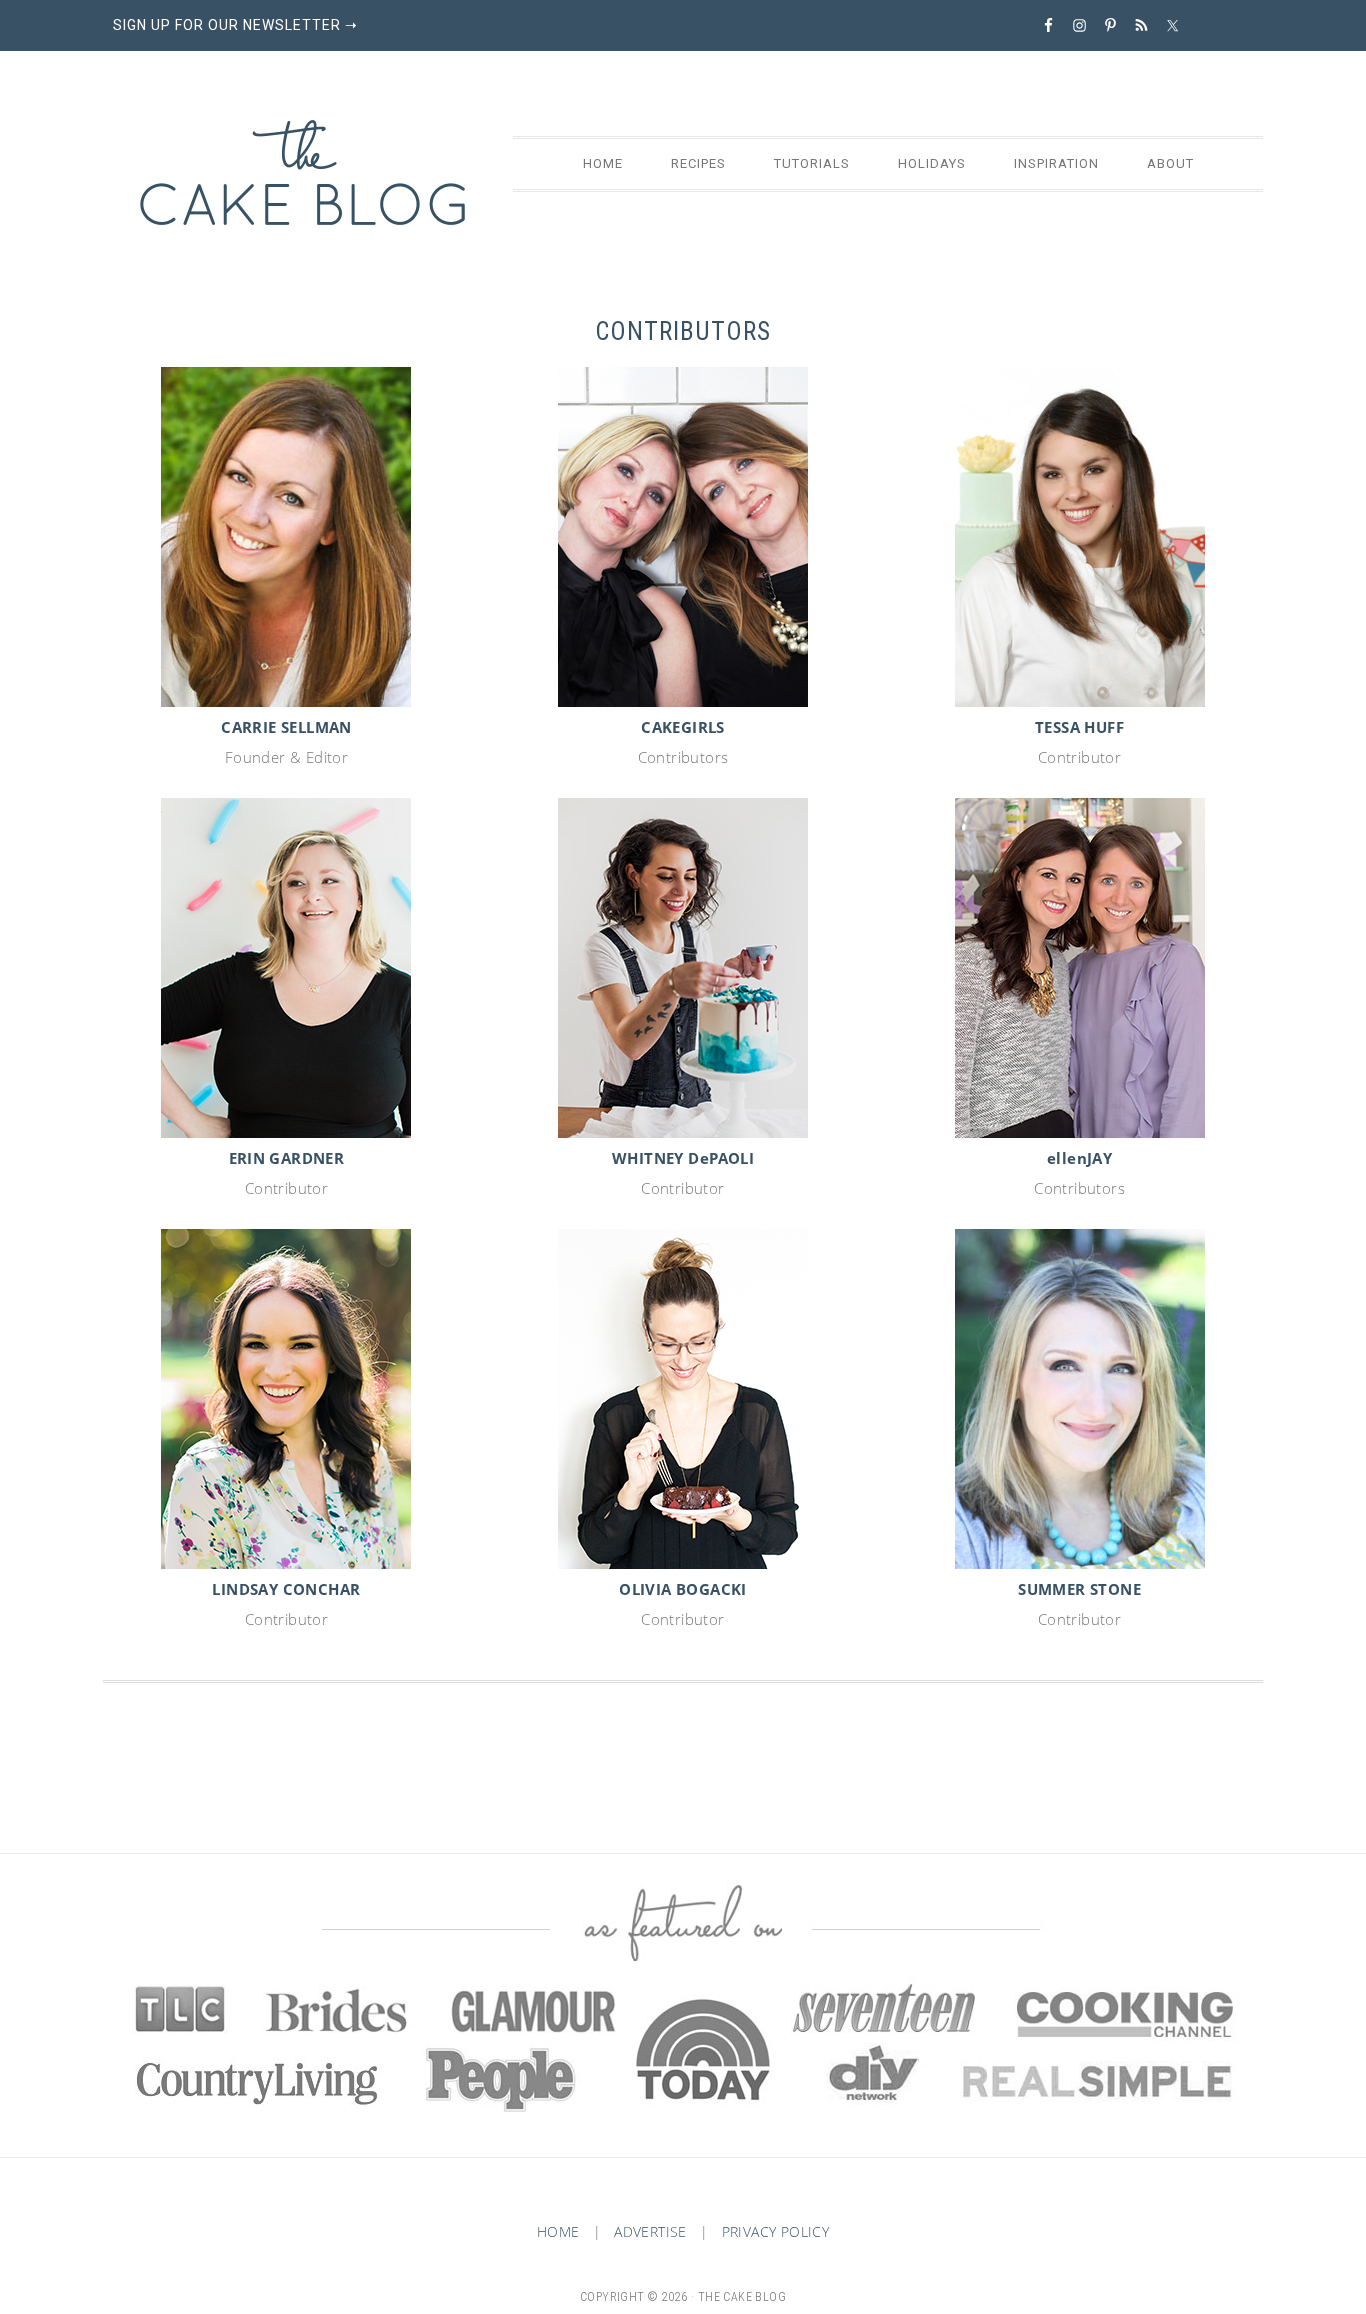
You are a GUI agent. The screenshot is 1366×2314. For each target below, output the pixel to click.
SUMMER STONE (1079, 1589)
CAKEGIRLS (683, 727)
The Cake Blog (303, 174)
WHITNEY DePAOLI (683, 1158)
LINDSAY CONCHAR (286, 1589)
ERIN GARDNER (287, 1158)
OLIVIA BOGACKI (683, 1589)
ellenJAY (1079, 1158)
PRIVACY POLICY (776, 2231)
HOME (558, 2231)
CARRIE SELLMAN (286, 727)
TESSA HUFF (1079, 727)
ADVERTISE (650, 2231)
